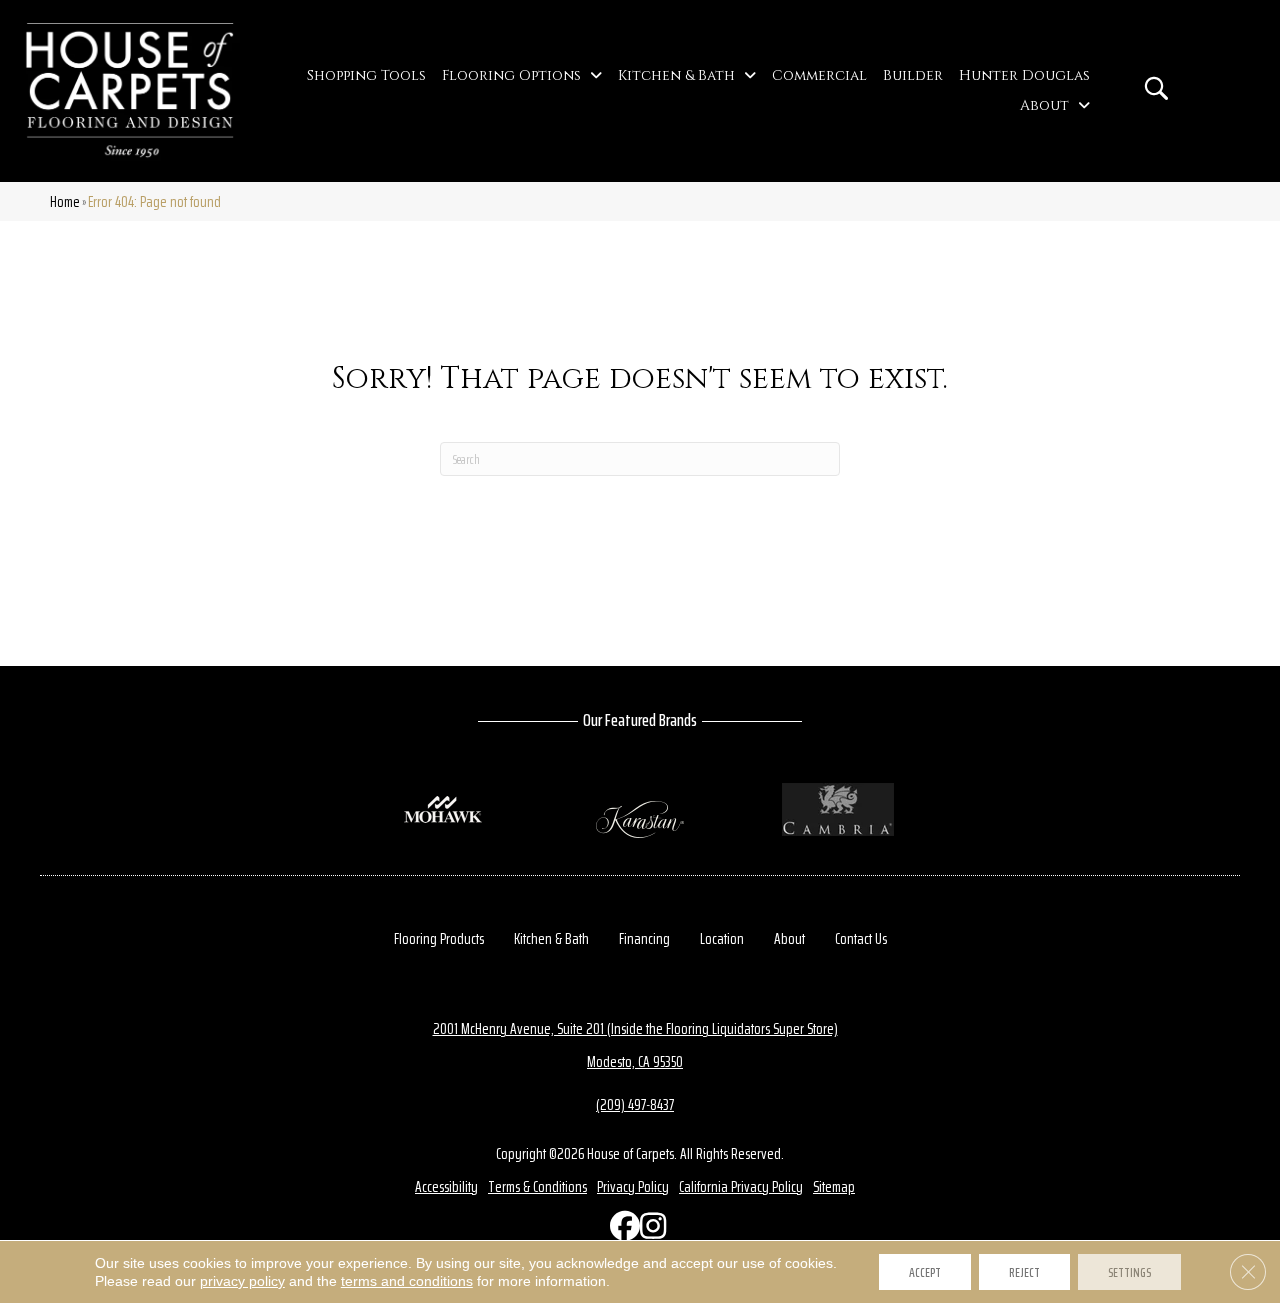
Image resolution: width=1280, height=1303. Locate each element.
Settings (1129, 1272)
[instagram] (650, 1230)
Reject (1024, 1272)
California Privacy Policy (741, 1186)
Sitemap (834, 1186)
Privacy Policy (633, 1186)
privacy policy (242, 1281)
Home (65, 201)
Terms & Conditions (537, 1186)
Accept (925, 1272)
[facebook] (620, 1230)
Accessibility (446, 1186)
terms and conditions (407, 1281)
